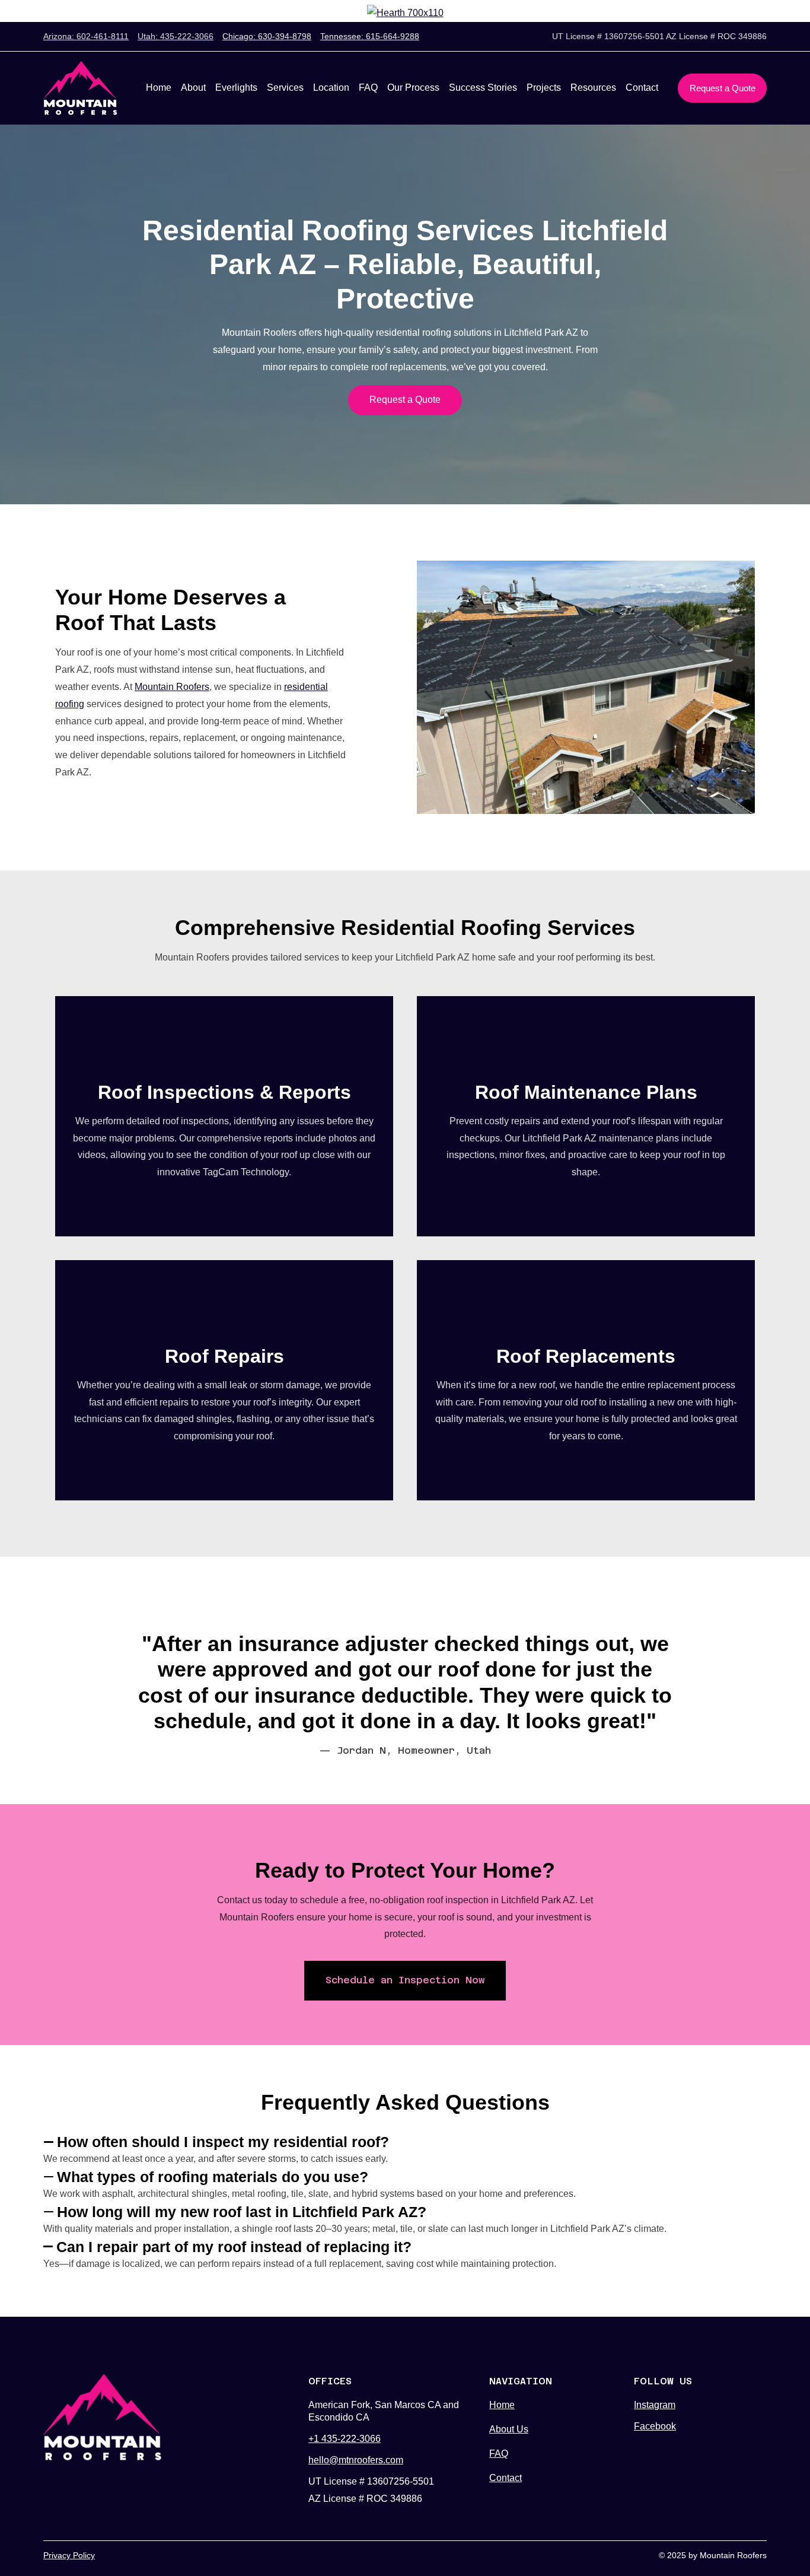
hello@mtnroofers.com (356, 2460)
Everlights (236, 88)
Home (159, 88)
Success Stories (483, 88)
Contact (642, 88)
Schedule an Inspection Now (405, 1980)
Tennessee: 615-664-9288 (370, 36)
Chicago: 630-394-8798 (267, 36)
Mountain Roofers (172, 687)
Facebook (655, 2426)
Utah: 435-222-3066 (176, 36)
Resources (593, 88)
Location (331, 88)
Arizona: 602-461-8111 (86, 36)
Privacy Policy (69, 2555)
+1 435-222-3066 (345, 2439)
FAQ (368, 88)
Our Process (413, 88)
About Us (509, 2429)
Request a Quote (723, 88)
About (193, 88)
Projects (544, 88)
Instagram (655, 2405)
